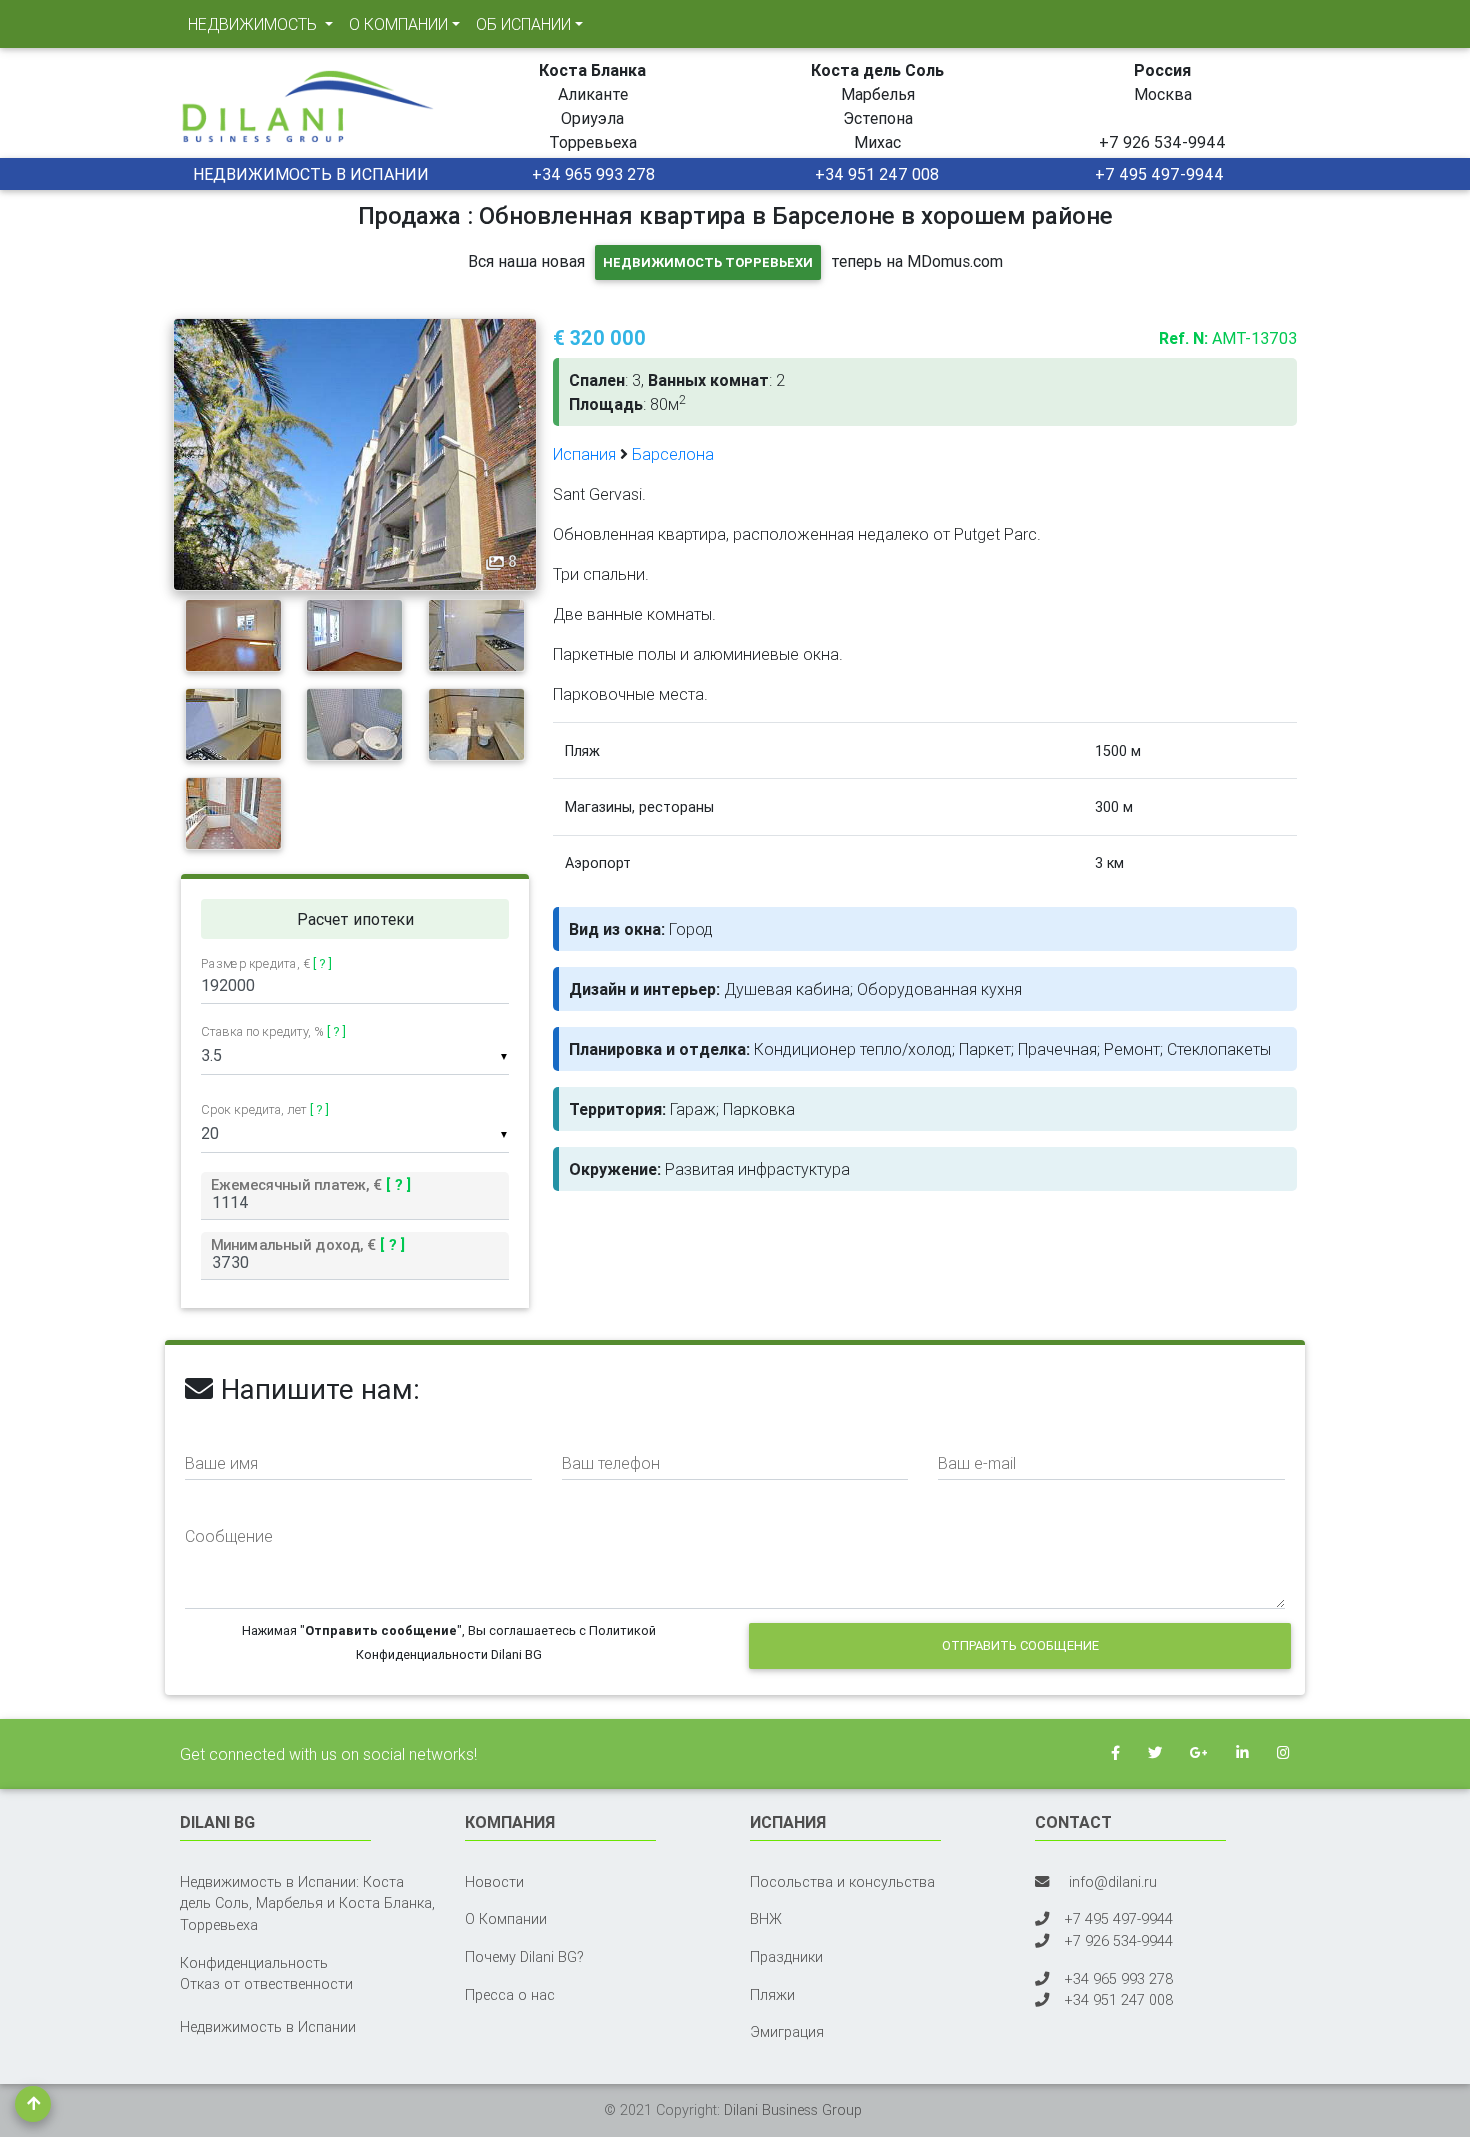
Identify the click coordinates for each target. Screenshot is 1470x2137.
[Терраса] (233, 812)
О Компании (506, 1919)
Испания (584, 454)
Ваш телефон (611, 1463)
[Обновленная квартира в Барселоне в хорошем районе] (355, 453)
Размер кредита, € (266, 964)
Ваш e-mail (977, 1463)
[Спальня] (233, 634)
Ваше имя (221, 1463)
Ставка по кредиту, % (273, 1031)
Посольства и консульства (842, 1882)
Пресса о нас (510, 1995)
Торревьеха (219, 1925)
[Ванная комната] (354, 723)
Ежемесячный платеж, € (311, 1185)
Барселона (673, 454)
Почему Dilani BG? (524, 1957)
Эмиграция (787, 2032)
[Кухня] (476, 634)
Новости (494, 1882)
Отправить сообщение (1020, 1645)
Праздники (786, 1957)
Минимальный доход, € (308, 1245)
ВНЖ (766, 1919)
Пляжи (772, 1995)
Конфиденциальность (254, 1963)
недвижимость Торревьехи (708, 262)
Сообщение (229, 1536)
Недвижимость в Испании (268, 2027)
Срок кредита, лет (265, 1109)
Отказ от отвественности (266, 1984)
